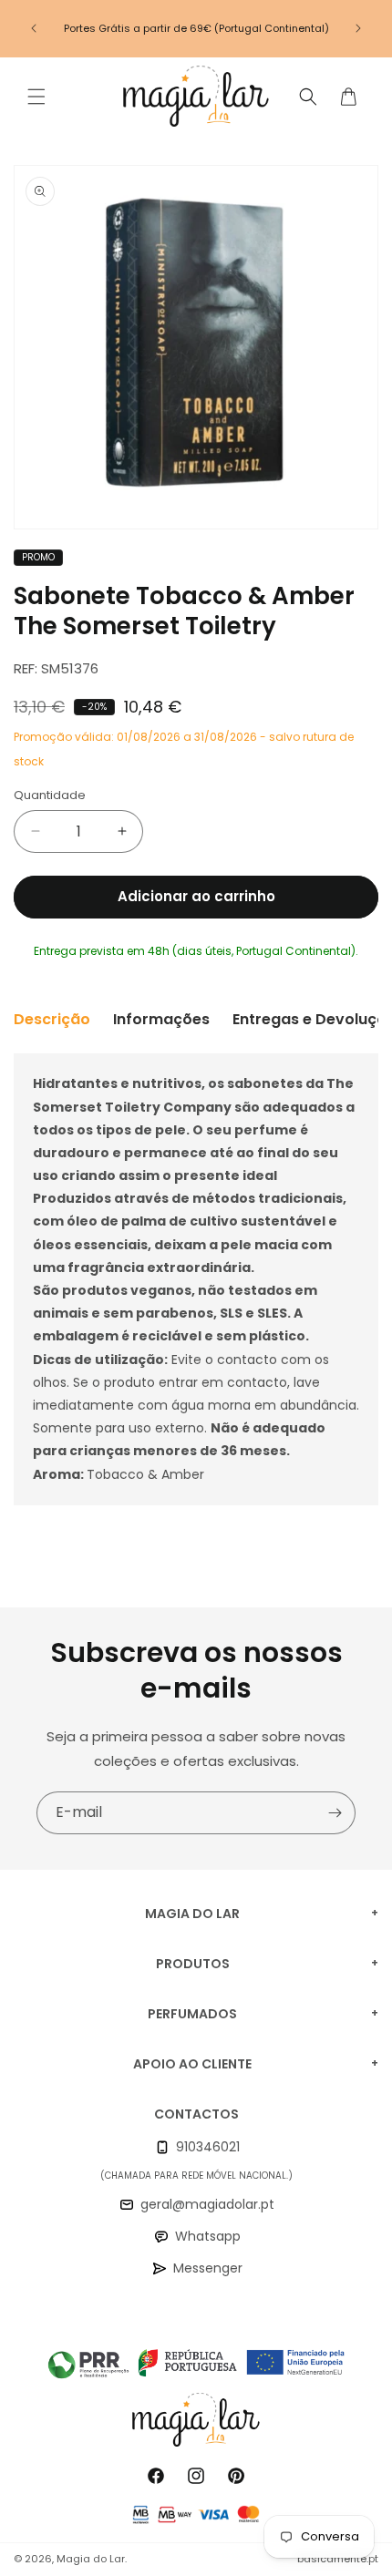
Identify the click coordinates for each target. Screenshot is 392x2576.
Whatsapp (208, 2236)
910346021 (208, 2147)
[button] (36, 97)
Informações (161, 1019)
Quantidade (50, 795)
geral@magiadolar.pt (207, 2204)
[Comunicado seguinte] (358, 28)
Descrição (52, 1019)
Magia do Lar (91, 2559)
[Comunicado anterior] (34, 28)
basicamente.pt (338, 2559)
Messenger (208, 2268)
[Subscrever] (335, 1813)
